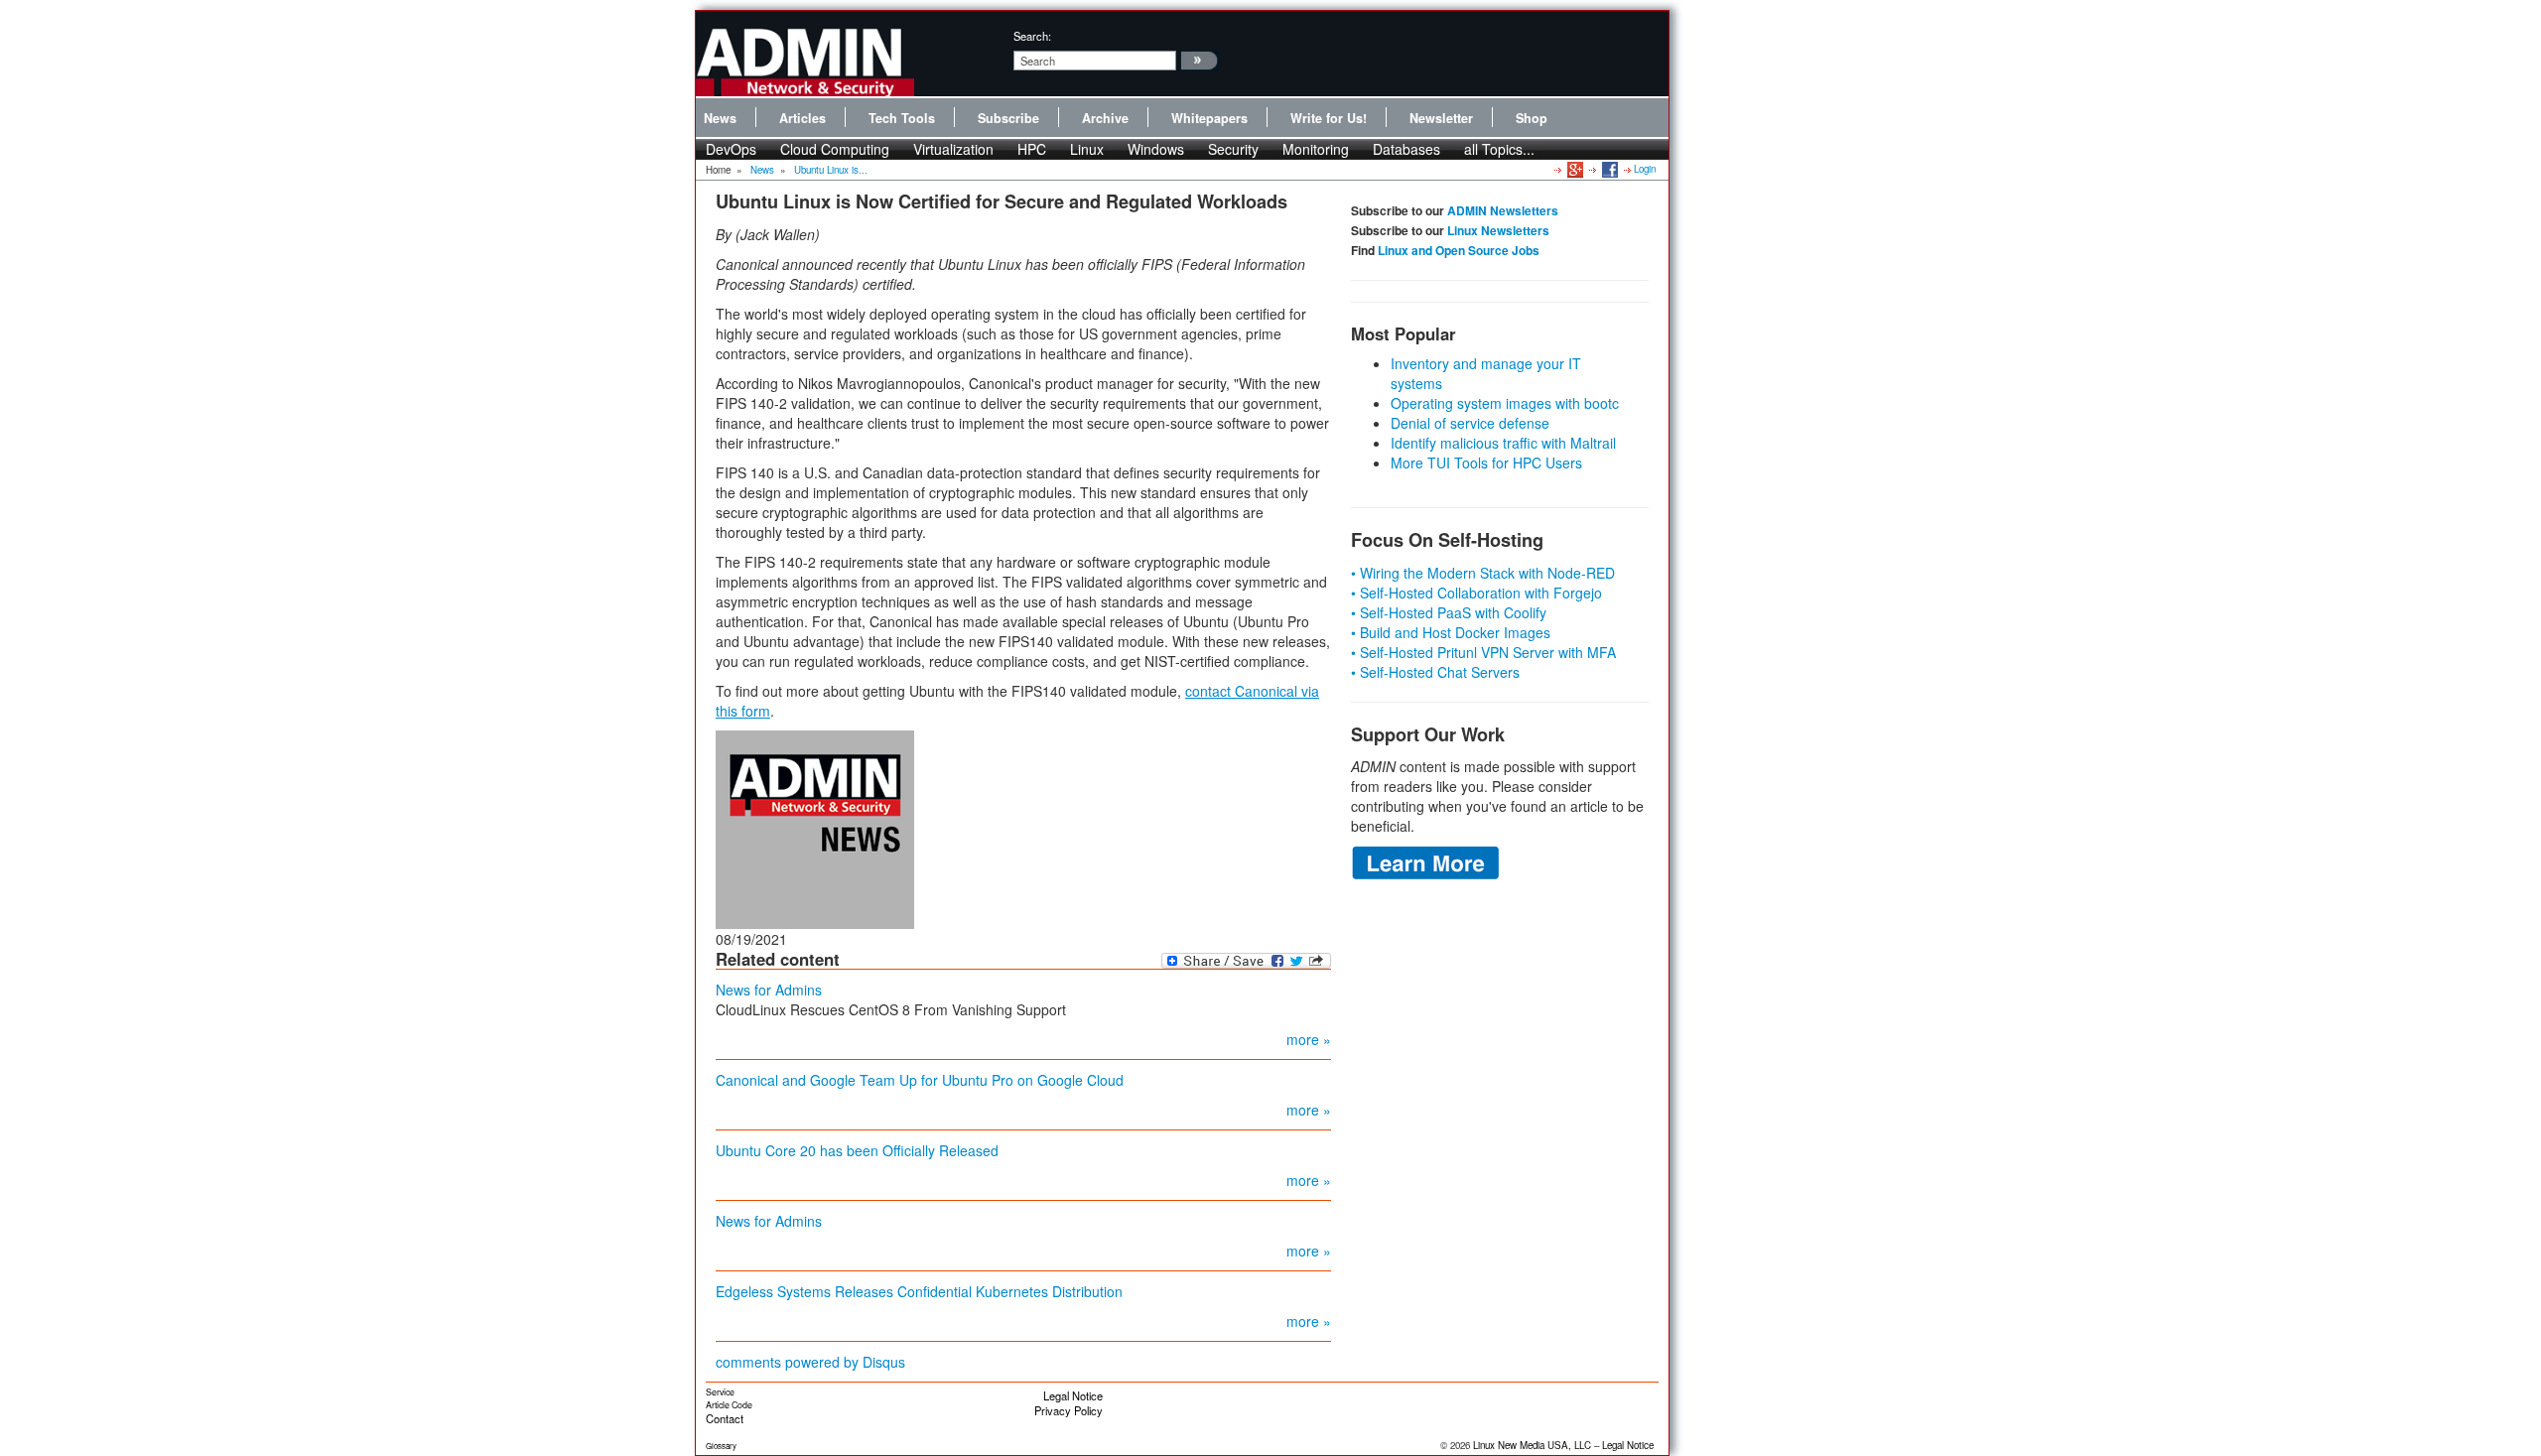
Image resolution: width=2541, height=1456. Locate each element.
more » (1309, 1039)
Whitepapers (1209, 118)
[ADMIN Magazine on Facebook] (1608, 169)
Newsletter (1441, 118)
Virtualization (953, 149)
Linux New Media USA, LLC (1532, 1445)
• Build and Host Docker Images (1451, 632)
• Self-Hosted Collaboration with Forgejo (1476, 593)
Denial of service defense (1470, 423)
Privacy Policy (1069, 1410)
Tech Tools (902, 118)
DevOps (731, 149)
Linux (1087, 149)
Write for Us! (1329, 118)
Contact (725, 1418)
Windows (1156, 149)
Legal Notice (1073, 1395)
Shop (1532, 118)
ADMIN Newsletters (1503, 210)
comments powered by (810, 1362)
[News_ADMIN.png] (815, 827)
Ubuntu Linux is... (831, 170)
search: (1032, 36)
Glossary (721, 1446)
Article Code (729, 1405)
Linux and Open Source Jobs (1459, 250)
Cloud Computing (835, 149)
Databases (1406, 149)
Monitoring (1316, 149)
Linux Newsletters (1498, 230)
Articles (802, 118)
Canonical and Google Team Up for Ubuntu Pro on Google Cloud (920, 1080)
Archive (1105, 118)
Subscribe (1008, 118)
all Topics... (1499, 149)
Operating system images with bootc (1505, 403)
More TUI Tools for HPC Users (1486, 463)
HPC (1032, 149)
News (720, 118)
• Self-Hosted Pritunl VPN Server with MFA (1483, 652)
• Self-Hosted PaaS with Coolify (1449, 612)
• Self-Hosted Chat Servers (1435, 672)
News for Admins (769, 990)
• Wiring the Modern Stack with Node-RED (1483, 573)
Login (1645, 169)
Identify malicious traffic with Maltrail (1503, 443)
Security (1233, 149)
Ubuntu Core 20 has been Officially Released (857, 1150)
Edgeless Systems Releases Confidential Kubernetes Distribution (919, 1291)
